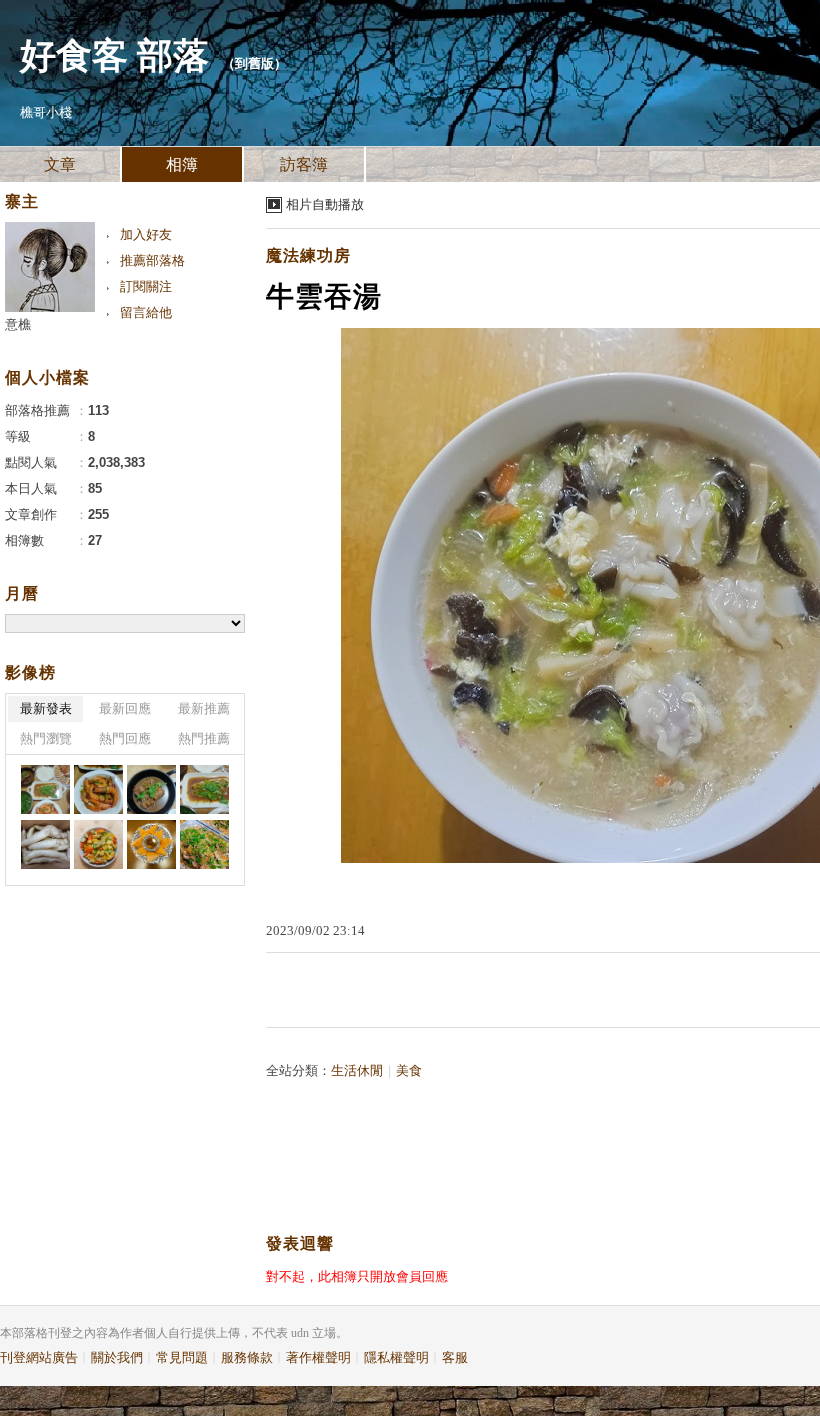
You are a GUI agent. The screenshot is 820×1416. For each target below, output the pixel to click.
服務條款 (247, 1357)
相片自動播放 (325, 204)
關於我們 (117, 1357)
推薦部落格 (152, 260)
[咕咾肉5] (98, 844)
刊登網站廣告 (39, 1357)
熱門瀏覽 (46, 738)
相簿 (182, 164)
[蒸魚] (204, 789)
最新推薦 (204, 708)
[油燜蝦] (98, 789)
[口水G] (204, 844)
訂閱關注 (146, 286)
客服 (455, 1357)
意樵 (18, 324)
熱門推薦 (204, 738)
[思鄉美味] (45, 789)
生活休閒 (357, 1070)
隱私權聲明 (396, 1357)
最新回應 (125, 708)
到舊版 (254, 63)
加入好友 (146, 234)
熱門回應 (125, 738)
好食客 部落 (114, 56)
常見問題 (182, 1357)
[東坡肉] (151, 789)
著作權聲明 (318, 1357)
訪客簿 (304, 164)
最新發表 (46, 708)
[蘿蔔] (45, 844)
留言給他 (146, 312)
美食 (409, 1070)
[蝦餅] (151, 844)
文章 (60, 164)
